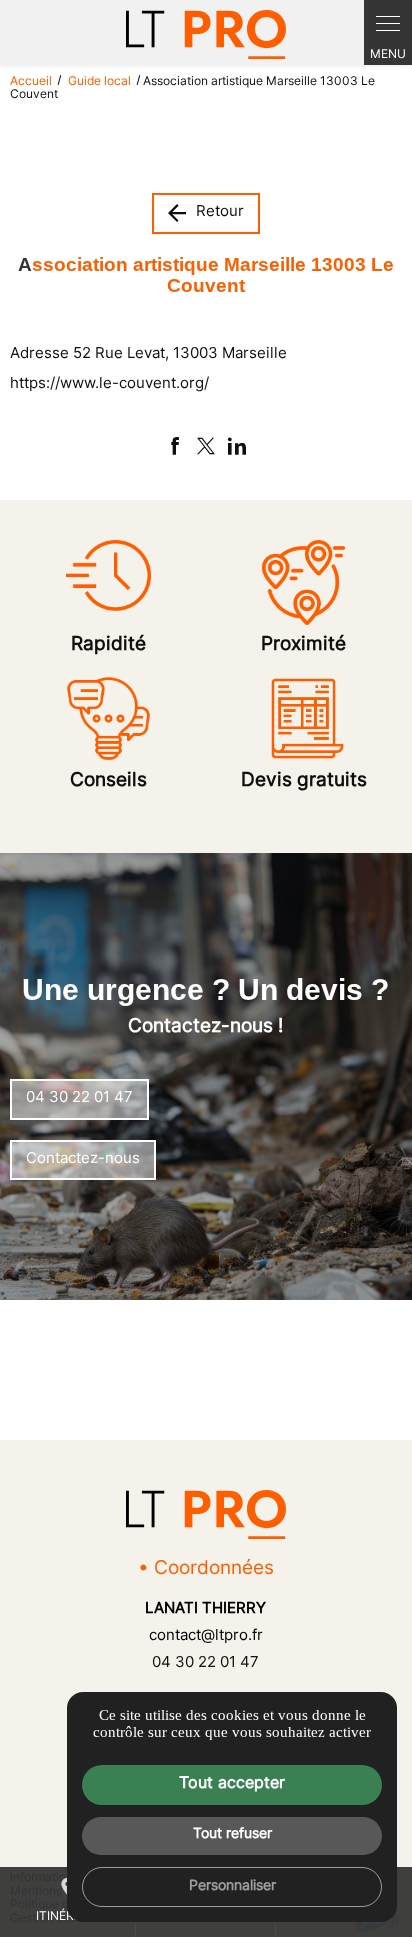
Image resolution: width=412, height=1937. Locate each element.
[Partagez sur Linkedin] (237, 446)
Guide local (101, 82)
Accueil (31, 82)
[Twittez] (206, 446)
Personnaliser (232, 1886)
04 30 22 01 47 (205, 1663)
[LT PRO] (206, 34)
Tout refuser (232, 1834)
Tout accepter (232, 1784)
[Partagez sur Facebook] (175, 446)
